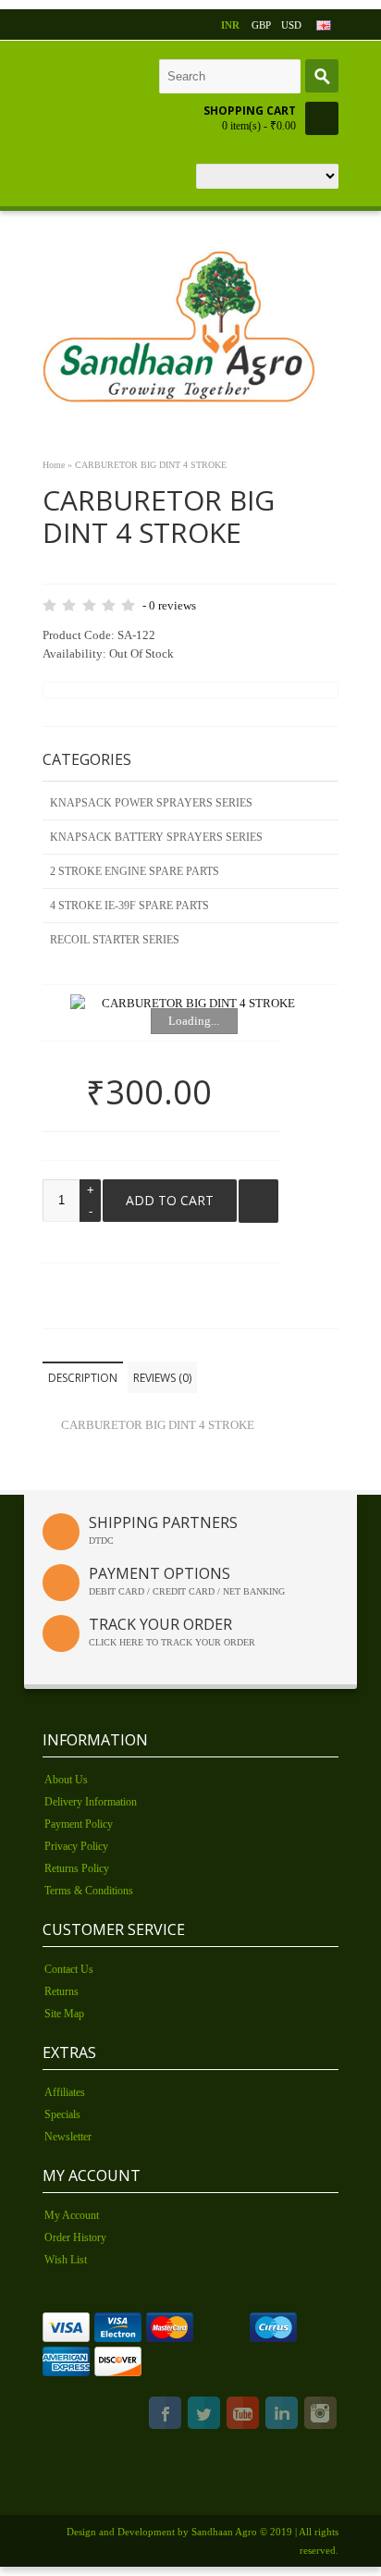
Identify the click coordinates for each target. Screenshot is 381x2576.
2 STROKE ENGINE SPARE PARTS (135, 871)
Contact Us (69, 1969)
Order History (75, 2237)
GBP (261, 25)
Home (54, 465)
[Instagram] (320, 2416)
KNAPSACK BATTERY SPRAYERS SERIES (156, 837)
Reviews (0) (162, 1378)
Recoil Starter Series (115, 940)
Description (83, 1378)
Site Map (64, 2014)
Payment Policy (79, 1824)
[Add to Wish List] (258, 1201)
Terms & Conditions (89, 1891)
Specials (62, 2114)
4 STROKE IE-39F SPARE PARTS (129, 906)
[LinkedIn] (282, 2416)
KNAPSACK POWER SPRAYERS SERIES (151, 803)
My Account (72, 2215)
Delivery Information (91, 1802)
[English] (324, 25)
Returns (61, 1991)
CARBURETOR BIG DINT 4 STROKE (151, 465)
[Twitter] (204, 2416)
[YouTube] (243, 2416)
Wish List (66, 2260)
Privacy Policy (76, 1846)
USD (291, 25)
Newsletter (68, 2137)
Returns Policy (77, 1868)
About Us (66, 1780)
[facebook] (165, 2416)
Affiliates (65, 2092)
